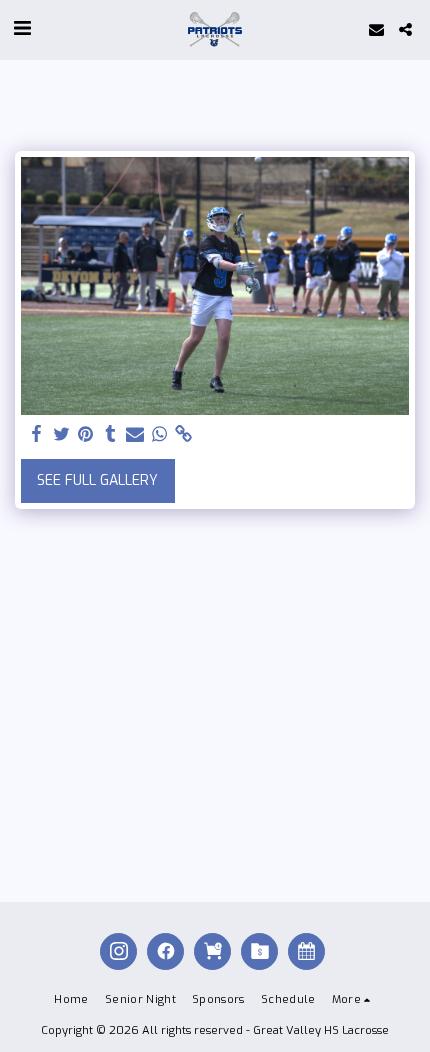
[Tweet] (62, 434)
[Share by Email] (135, 434)
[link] (184, 434)
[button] (22, 28)
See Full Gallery (97, 480)
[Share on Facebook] (37, 434)
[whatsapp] (160, 434)
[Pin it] (86, 434)
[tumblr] (111, 434)
